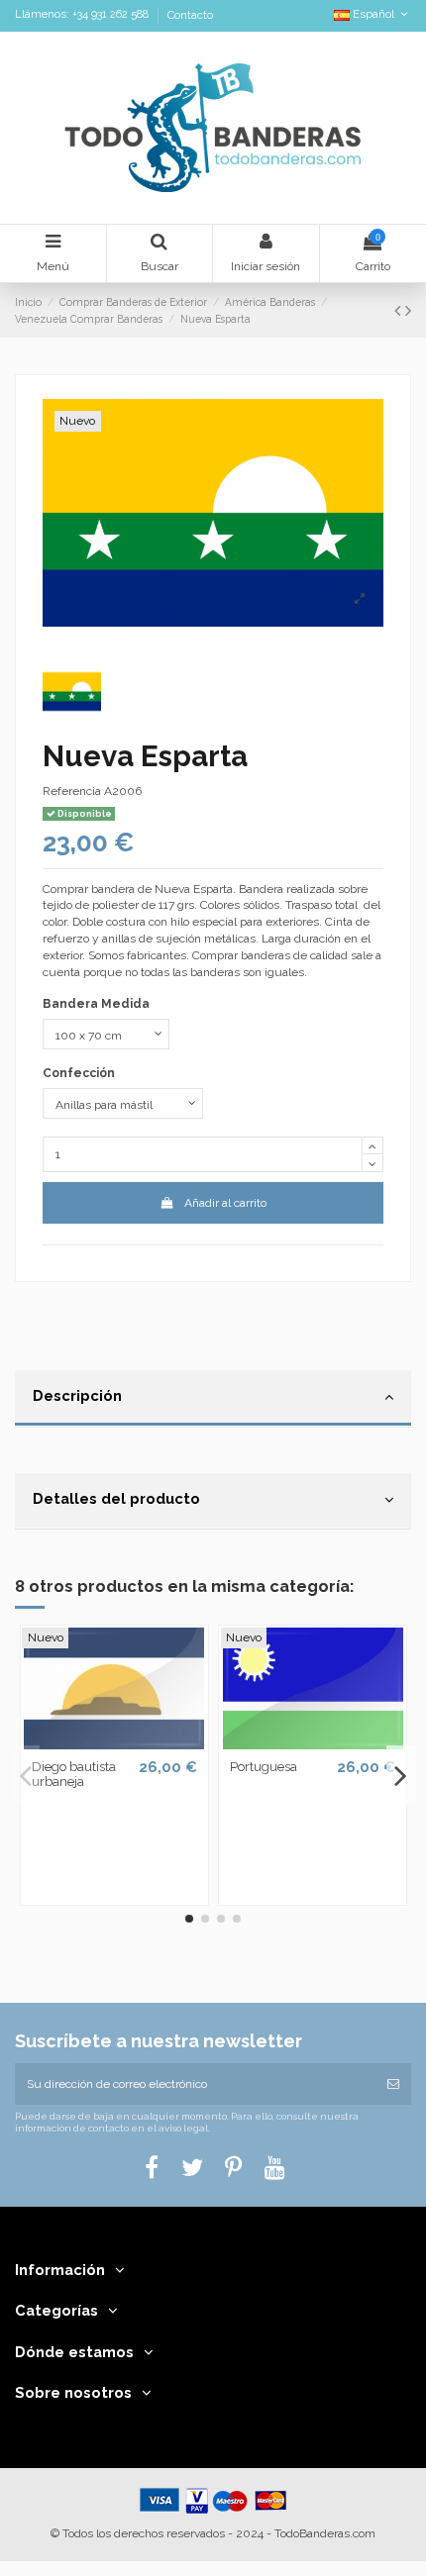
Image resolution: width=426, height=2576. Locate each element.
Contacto (190, 15)
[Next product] (408, 310)
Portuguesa (264, 1767)
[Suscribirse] (393, 2084)
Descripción (77, 1395)
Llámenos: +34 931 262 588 (83, 15)
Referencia (72, 791)
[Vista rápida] (114, 1743)
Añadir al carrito (225, 1203)
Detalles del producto (116, 1498)
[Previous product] (400, 310)
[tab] (213, 1399)
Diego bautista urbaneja (74, 1775)
